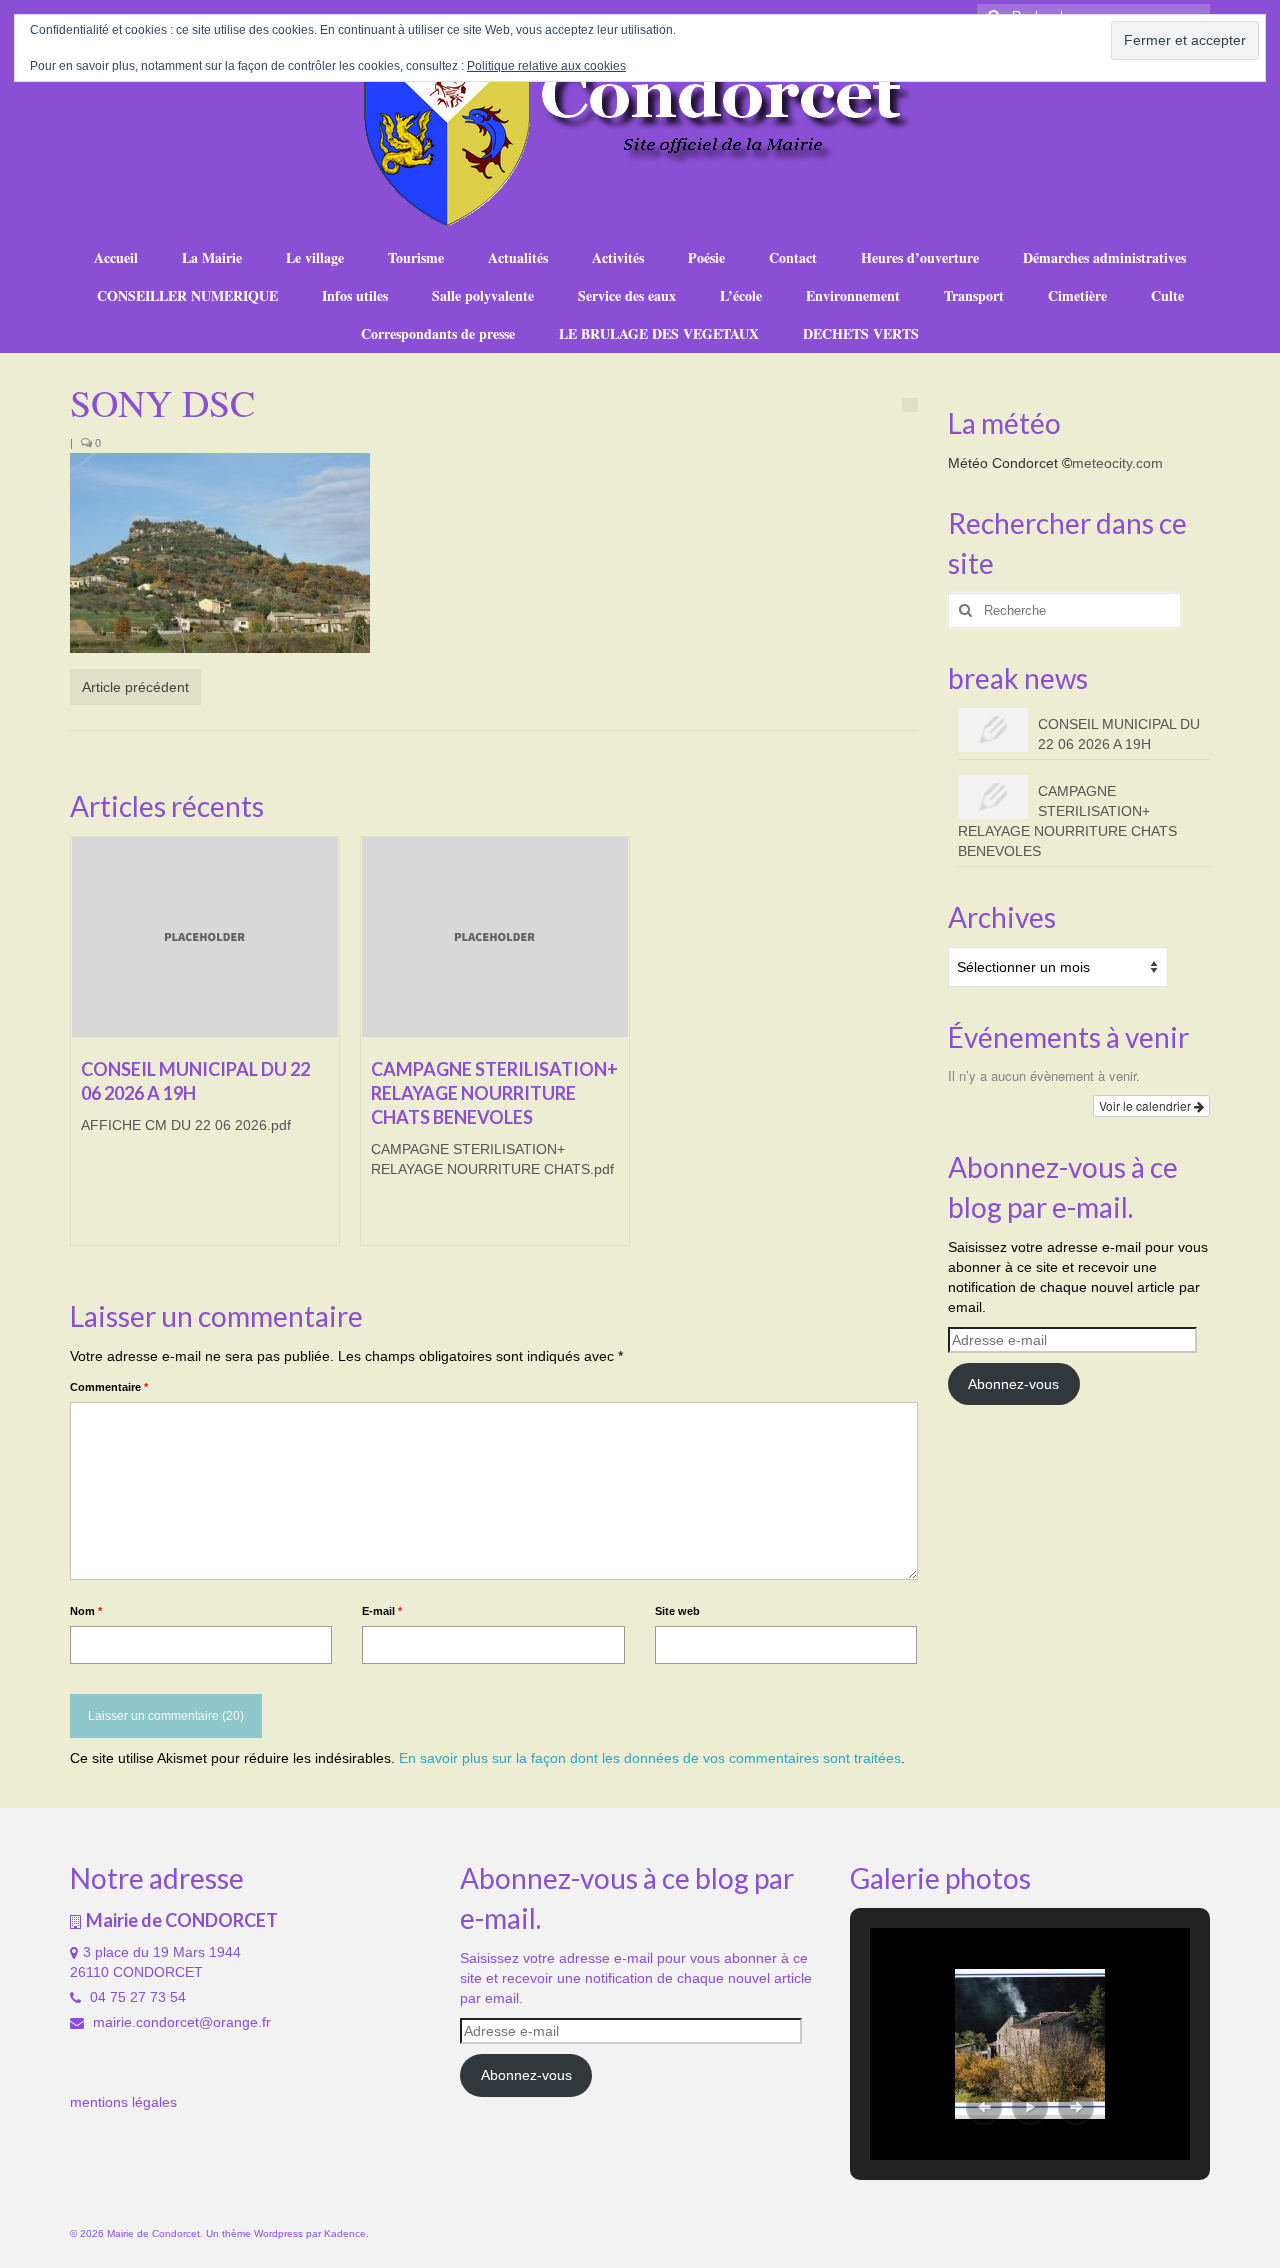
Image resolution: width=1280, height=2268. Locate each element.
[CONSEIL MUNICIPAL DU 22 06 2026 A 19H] (205, 937)
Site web (677, 1611)
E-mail (382, 1611)
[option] (205, 1051)
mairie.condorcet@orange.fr (180, 2022)
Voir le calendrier (1146, 1105)
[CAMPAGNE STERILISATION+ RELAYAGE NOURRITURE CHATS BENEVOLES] (495, 937)
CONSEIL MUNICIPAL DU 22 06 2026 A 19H (1119, 734)
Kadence (345, 2233)
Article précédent (135, 687)
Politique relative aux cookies (546, 66)
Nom (86, 1611)
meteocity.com (1117, 463)
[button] (984, 2107)
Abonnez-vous (1013, 1384)
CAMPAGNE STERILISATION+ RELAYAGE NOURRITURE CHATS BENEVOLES (1067, 821)
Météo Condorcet (1003, 463)
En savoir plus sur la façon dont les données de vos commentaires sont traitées (650, 1758)
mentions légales (123, 2102)
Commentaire (109, 1387)
